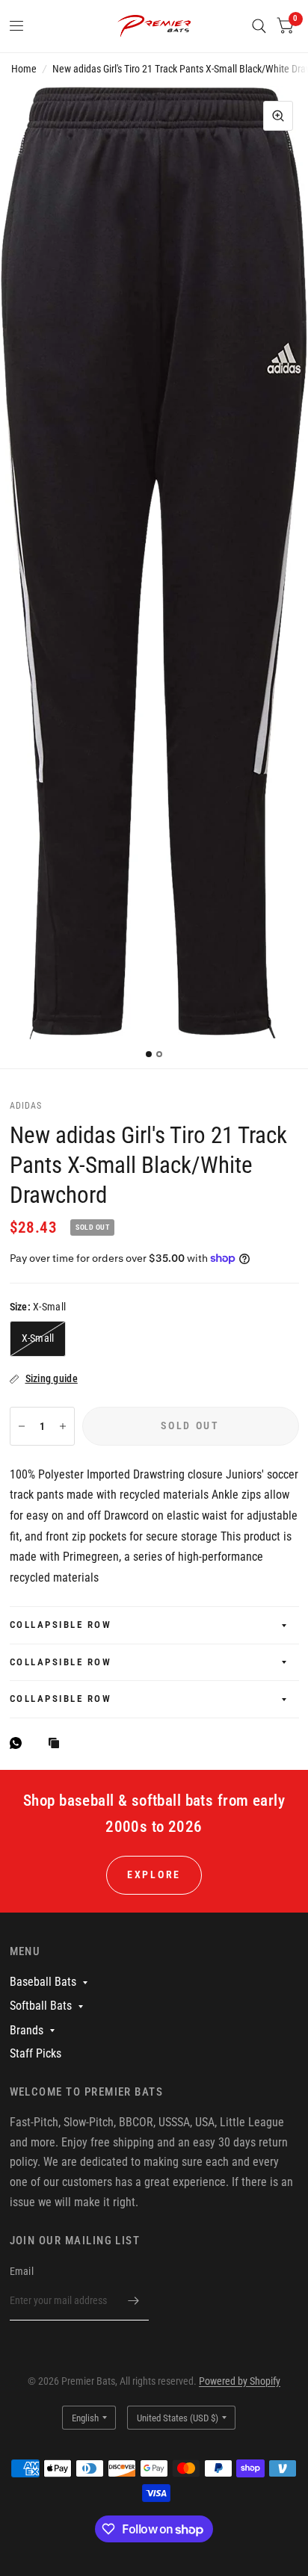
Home (24, 69)
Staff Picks (36, 2053)
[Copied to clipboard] (58, 1744)
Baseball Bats (43, 1982)
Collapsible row (61, 1625)
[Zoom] (278, 116)
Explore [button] (154, 1874)
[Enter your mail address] (134, 2301)
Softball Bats (41, 2006)
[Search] (259, 26)
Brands (27, 2030)
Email (22, 2271)
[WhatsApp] (19, 1743)
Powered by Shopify (240, 2381)
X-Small (38, 1338)
